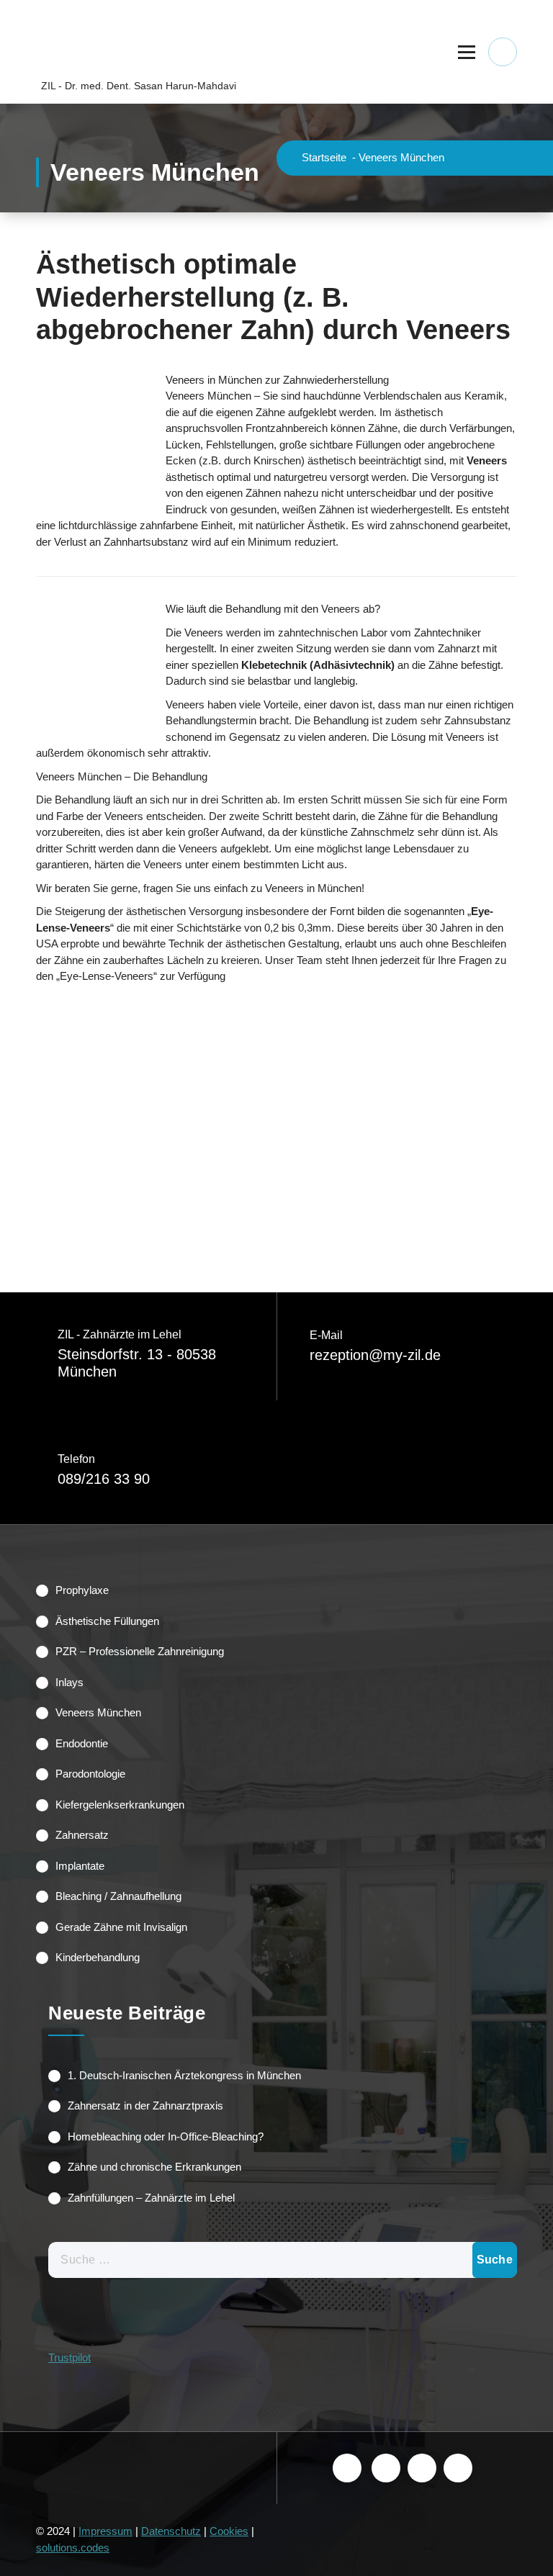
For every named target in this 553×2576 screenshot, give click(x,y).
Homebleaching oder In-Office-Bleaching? (166, 2136)
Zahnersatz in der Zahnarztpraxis (145, 2106)
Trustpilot (69, 2357)
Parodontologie (90, 1774)
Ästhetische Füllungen (107, 1621)
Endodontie (82, 1743)
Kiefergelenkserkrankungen (120, 1805)
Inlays (69, 1682)
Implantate (80, 1866)
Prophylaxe (82, 1590)
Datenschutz (171, 2531)
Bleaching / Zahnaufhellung (118, 1896)
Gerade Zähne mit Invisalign (121, 1927)
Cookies (229, 2531)
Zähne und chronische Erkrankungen (154, 2167)
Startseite (324, 157)
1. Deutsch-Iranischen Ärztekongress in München (184, 2075)
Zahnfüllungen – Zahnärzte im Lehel (151, 2198)
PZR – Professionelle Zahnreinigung (140, 1651)
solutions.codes (73, 2548)
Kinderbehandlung (98, 1957)
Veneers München (98, 1712)
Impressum (105, 2531)
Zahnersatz (82, 1835)
